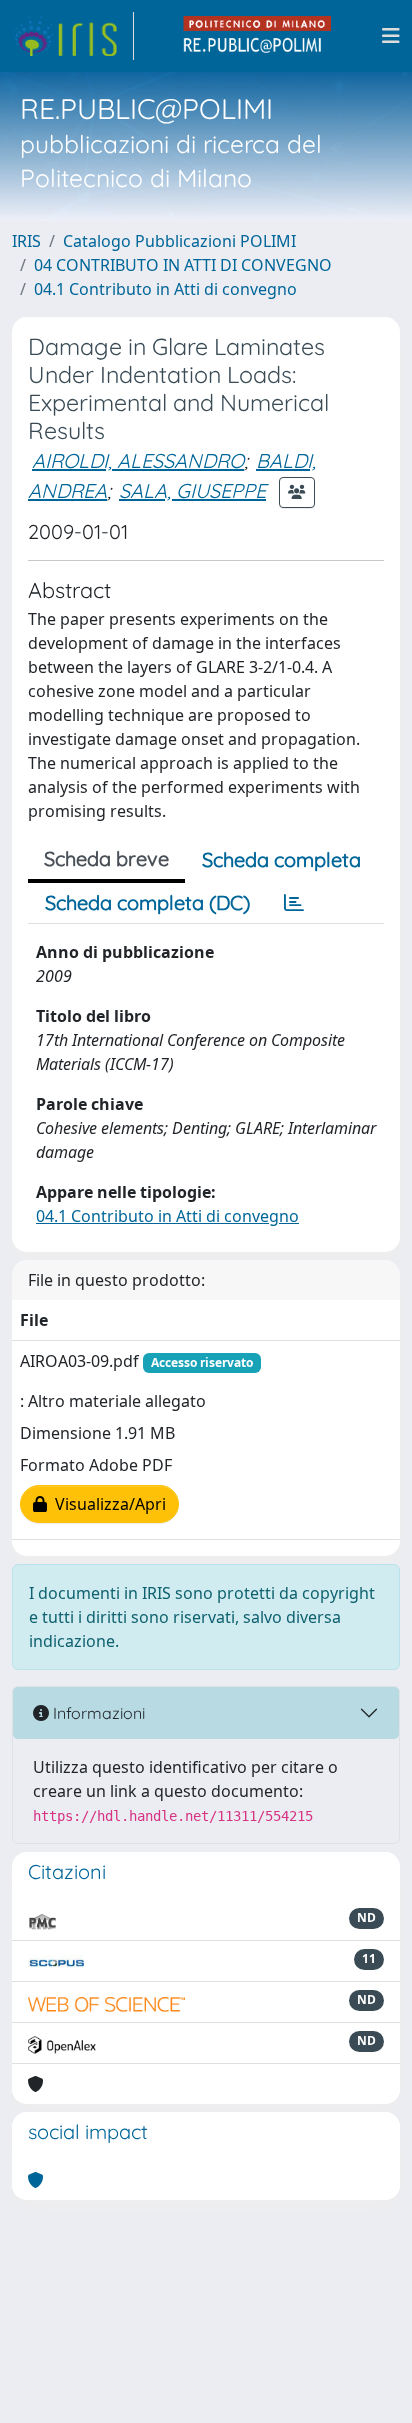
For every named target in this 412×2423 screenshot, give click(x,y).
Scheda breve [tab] (106, 858)
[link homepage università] (258, 36)
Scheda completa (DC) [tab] (147, 902)
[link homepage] (73, 36)
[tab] (294, 903)
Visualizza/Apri (106, 1504)
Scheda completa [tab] (281, 859)
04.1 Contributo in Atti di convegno (165, 289)
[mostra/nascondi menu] (391, 36)
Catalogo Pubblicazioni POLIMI (179, 241)
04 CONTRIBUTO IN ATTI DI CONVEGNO (183, 265)
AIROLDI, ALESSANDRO (138, 460)
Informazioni (97, 1713)
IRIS (26, 241)
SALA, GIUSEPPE (192, 490)
